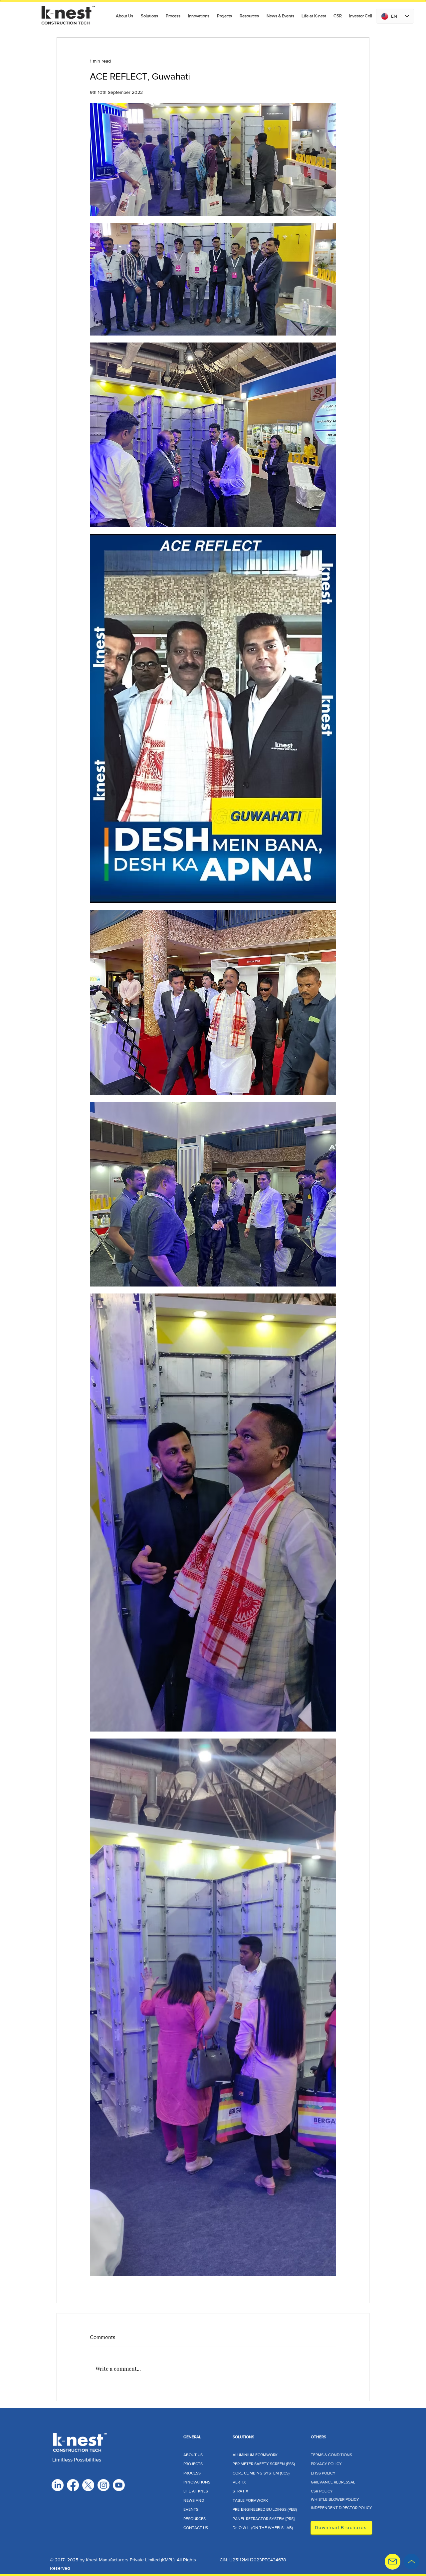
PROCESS (192, 2473)
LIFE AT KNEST (197, 2491)
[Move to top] (412, 2562)
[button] (150, 16)
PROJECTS (193, 2464)
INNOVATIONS (197, 2482)
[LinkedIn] (58, 2485)
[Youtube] (119, 2485)
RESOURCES (195, 2519)
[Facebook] (73, 2485)
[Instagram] (104, 2485)
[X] (88, 2485)
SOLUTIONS (243, 2437)
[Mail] (393, 2562)
